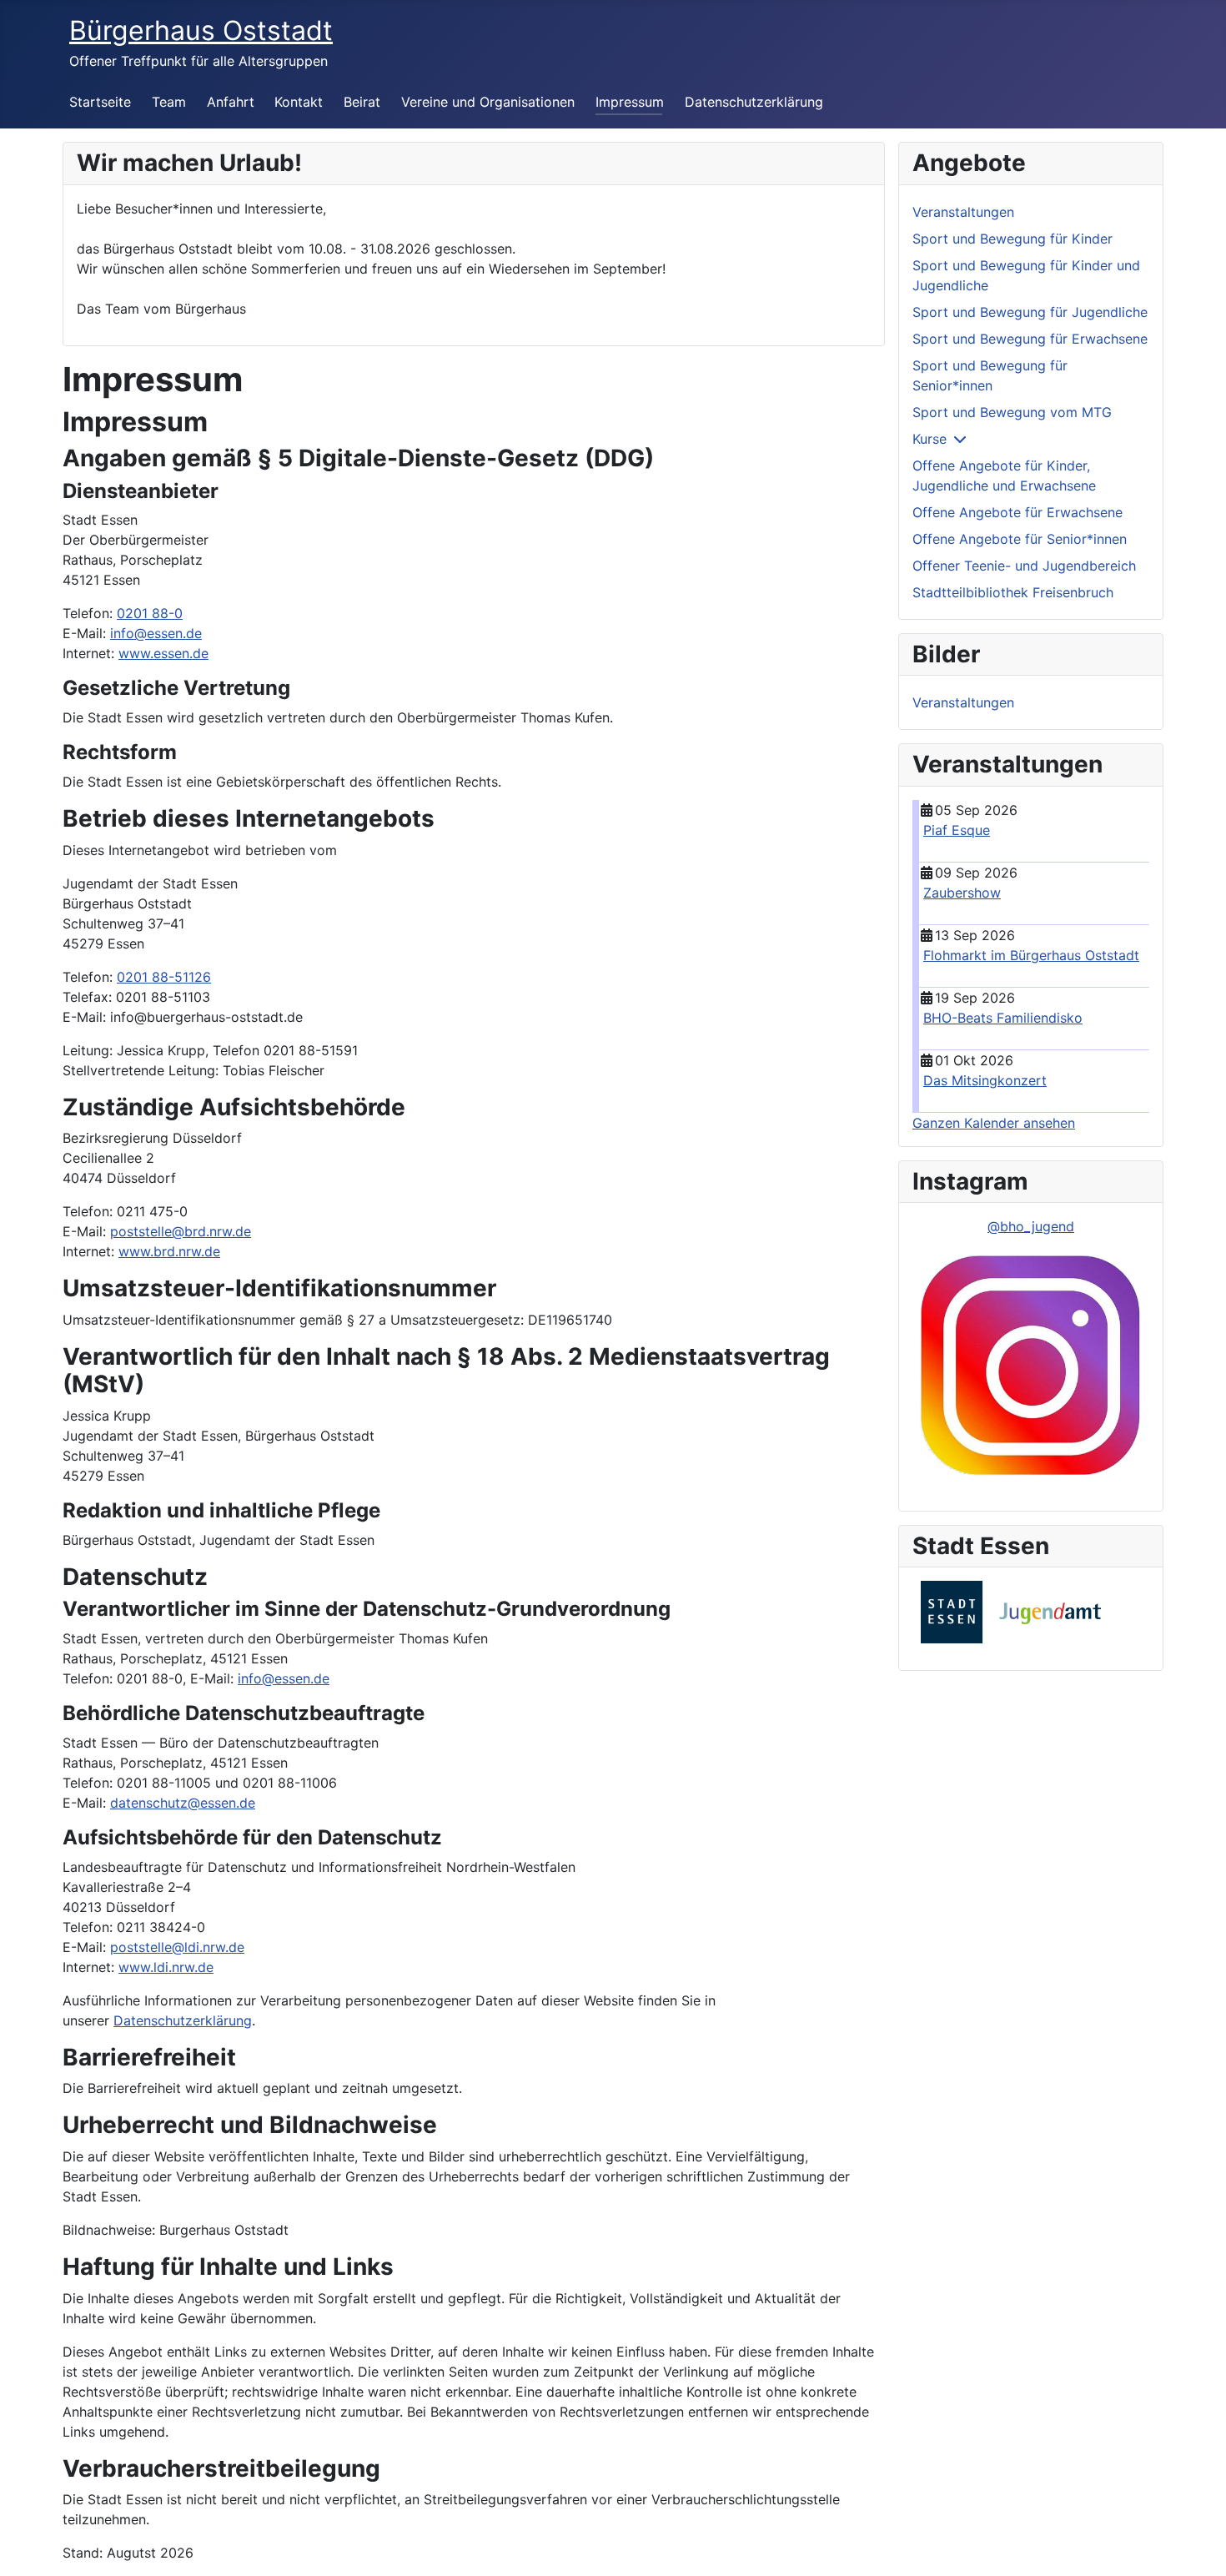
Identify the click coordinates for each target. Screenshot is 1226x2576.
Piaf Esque (957, 830)
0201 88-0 (150, 613)
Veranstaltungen (963, 212)
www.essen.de (163, 653)
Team (169, 102)
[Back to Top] (1197, 2545)
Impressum (630, 102)
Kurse (930, 439)
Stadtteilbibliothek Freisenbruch (1013, 592)
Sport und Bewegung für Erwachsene (1030, 339)
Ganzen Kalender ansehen (994, 1123)
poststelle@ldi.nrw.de (177, 1947)
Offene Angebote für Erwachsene (1017, 512)
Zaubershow (962, 893)
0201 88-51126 (164, 977)
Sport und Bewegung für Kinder (1012, 239)
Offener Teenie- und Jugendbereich (1024, 566)
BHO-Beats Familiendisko (1003, 1018)
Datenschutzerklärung (754, 102)
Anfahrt (231, 102)
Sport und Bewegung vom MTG (1012, 412)
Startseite (100, 102)
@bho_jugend (1031, 1226)
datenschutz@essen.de (183, 1803)
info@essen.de (156, 633)
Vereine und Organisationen (488, 102)
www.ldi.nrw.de (166, 1967)
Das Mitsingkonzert (985, 1080)
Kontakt (299, 102)
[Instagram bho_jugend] (1031, 1366)
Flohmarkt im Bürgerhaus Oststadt (1031, 955)
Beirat (362, 102)
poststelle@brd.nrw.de (181, 1231)
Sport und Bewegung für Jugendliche (1030, 312)
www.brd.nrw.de (169, 1251)
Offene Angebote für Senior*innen (1020, 539)
